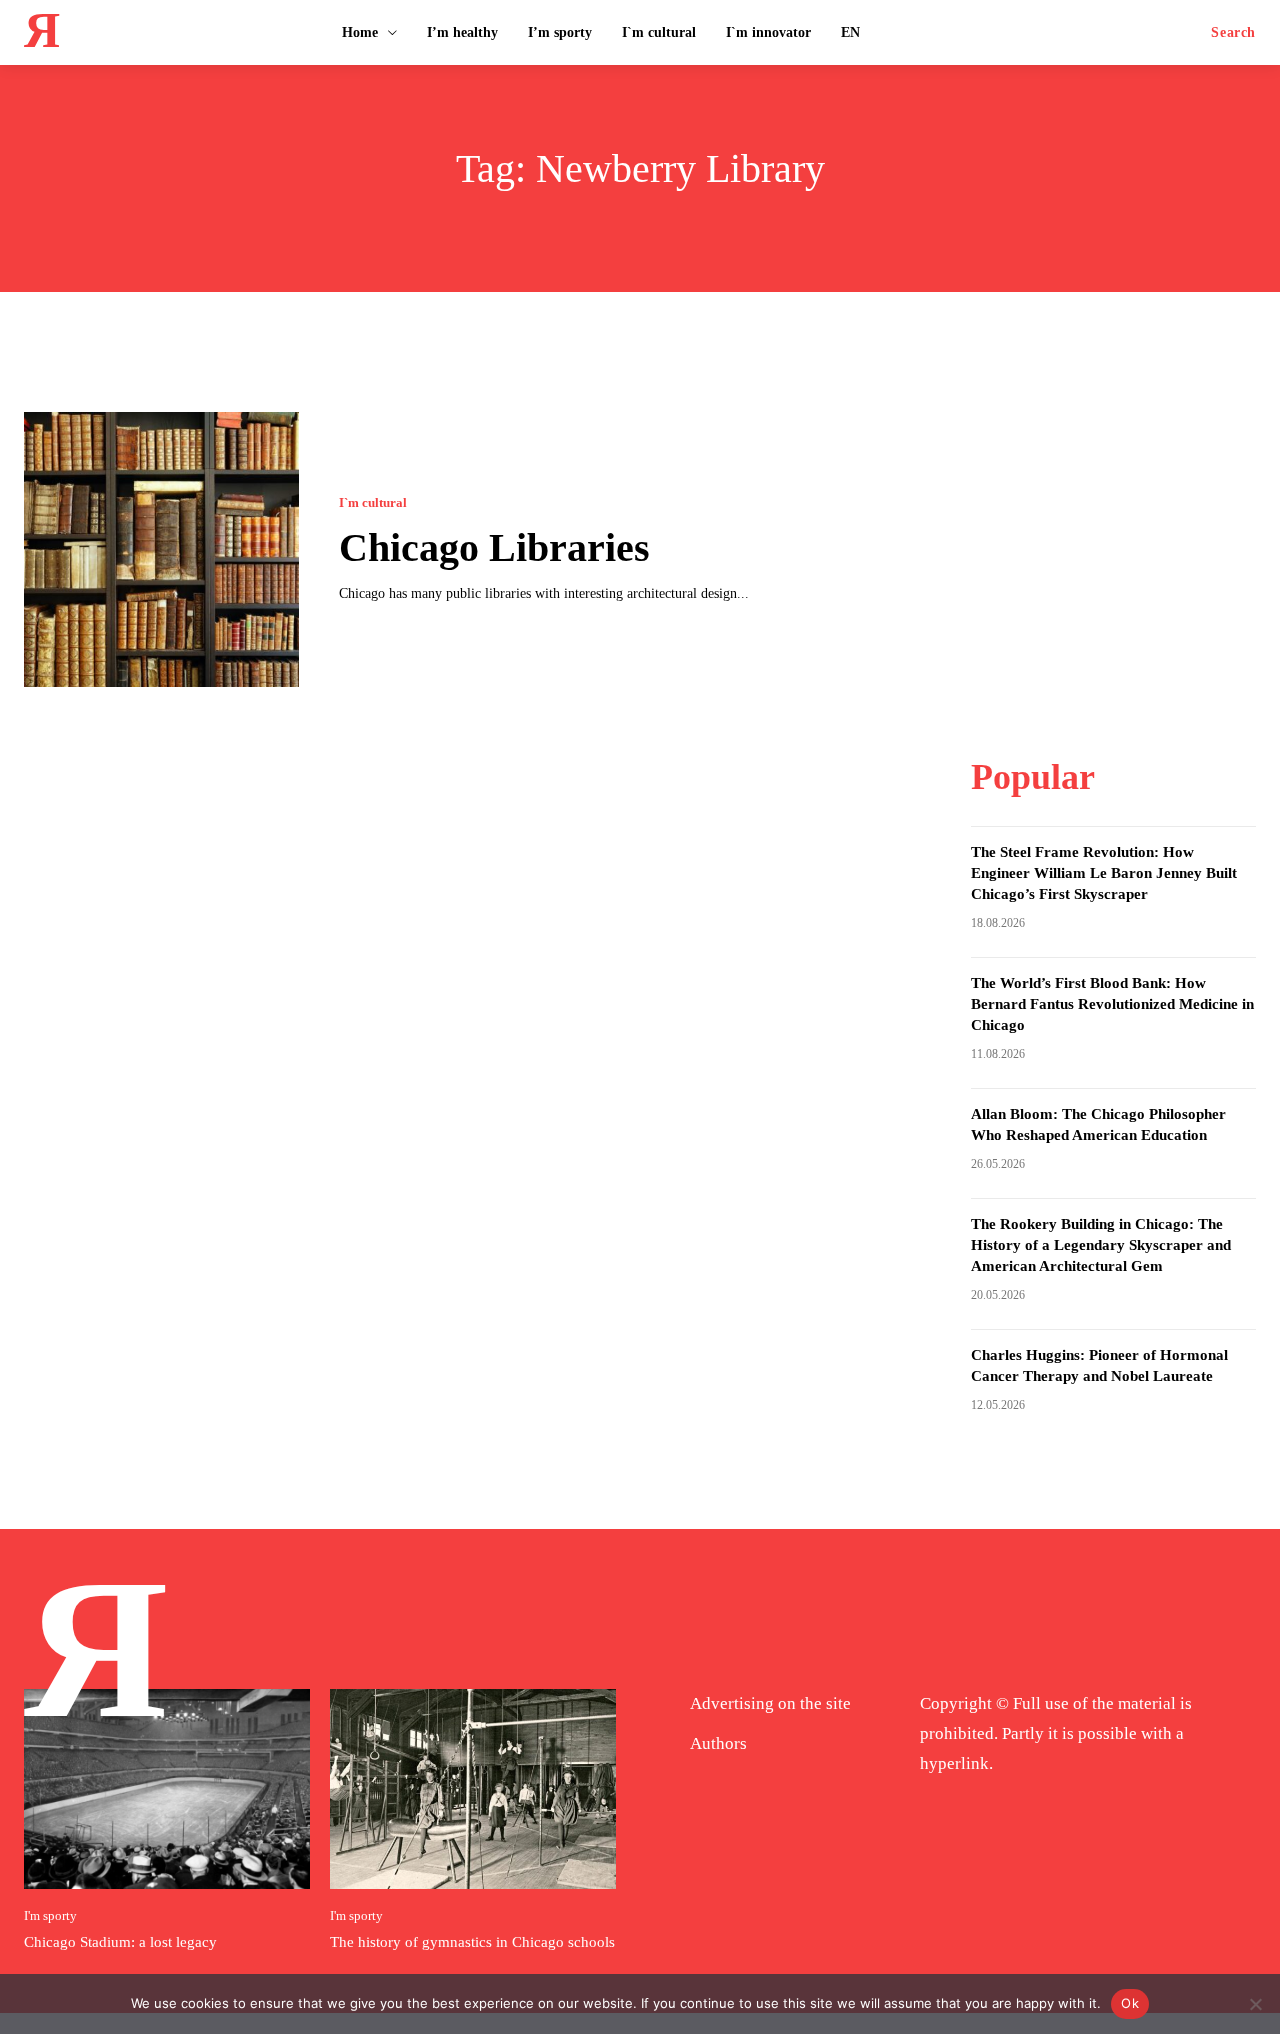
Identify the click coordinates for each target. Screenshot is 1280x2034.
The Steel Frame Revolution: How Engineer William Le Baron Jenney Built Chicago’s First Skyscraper (1104, 873)
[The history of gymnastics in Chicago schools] (473, 1789)
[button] (1233, 33)
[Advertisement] (1121, 537)
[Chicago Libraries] (161, 549)
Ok (1130, 2003)
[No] (1255, 2004)
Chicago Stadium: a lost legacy (120, 1942)
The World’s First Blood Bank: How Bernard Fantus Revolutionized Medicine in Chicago (1112, 1004)
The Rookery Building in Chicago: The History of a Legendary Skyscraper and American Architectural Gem (1101, 1245)
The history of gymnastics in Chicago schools (472, 1942)
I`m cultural (373, 502)
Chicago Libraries (494, 547)
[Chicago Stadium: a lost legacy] (167, 1789)
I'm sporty (50, 1915)
